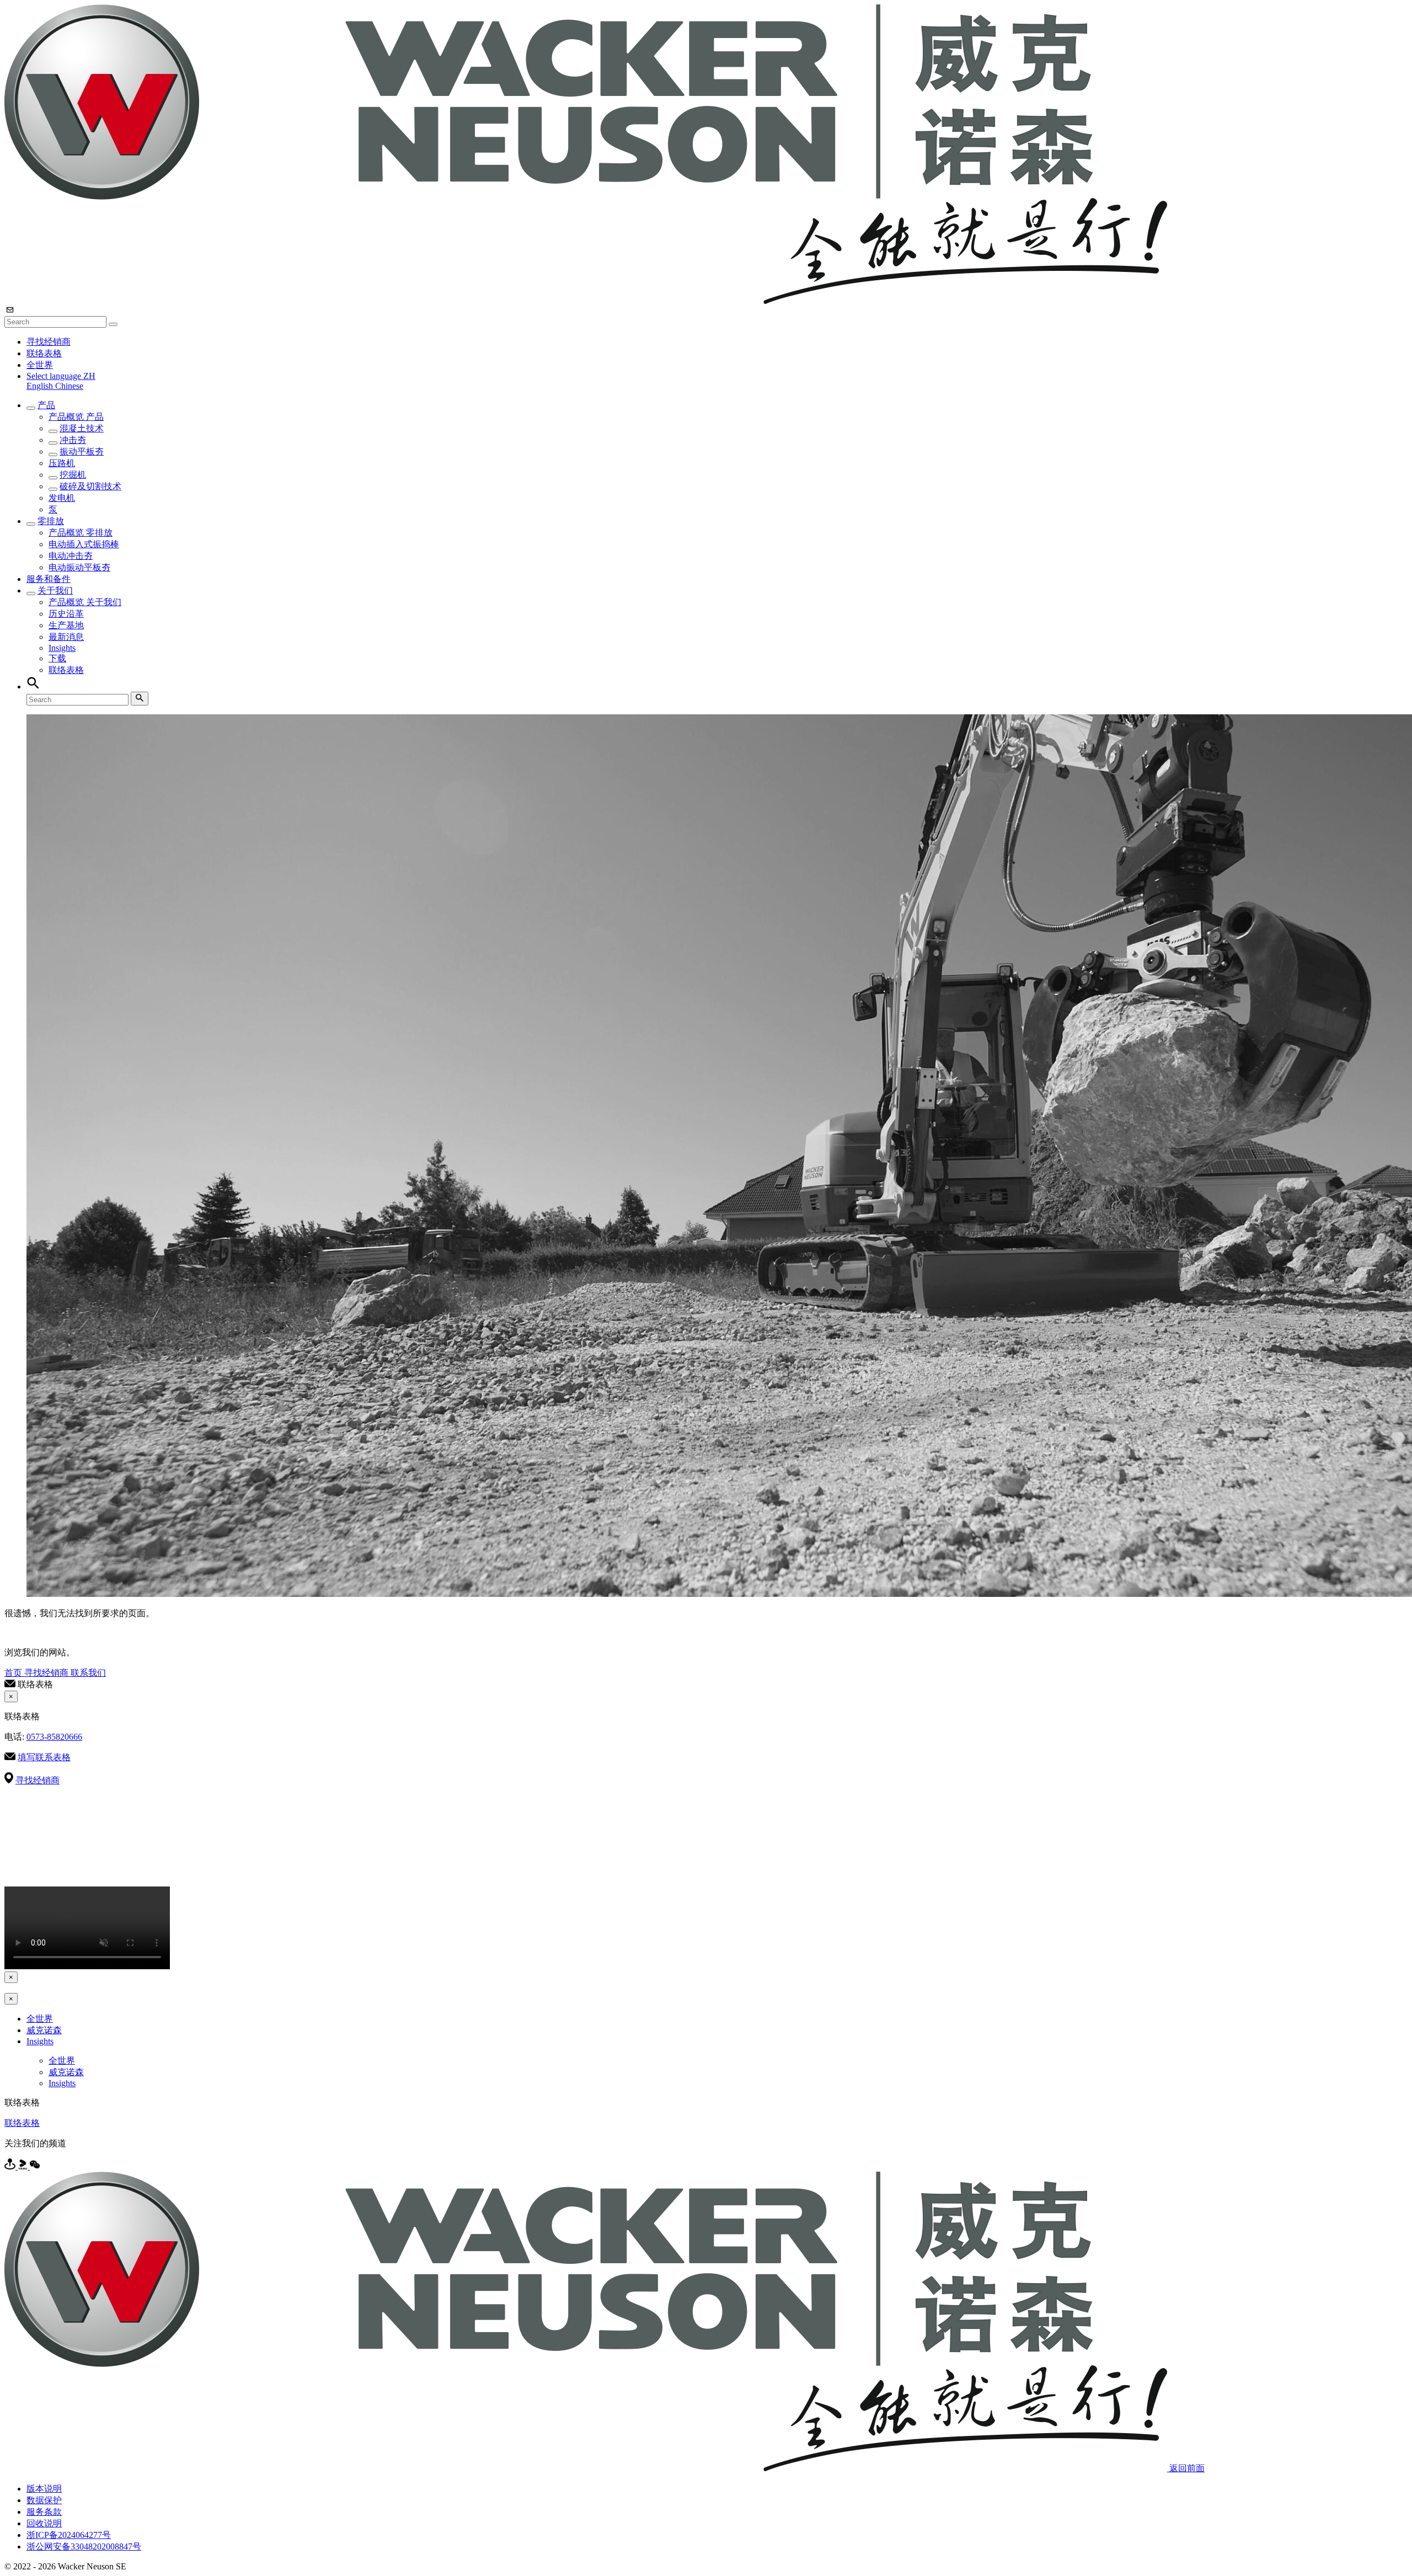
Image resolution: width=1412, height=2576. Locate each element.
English (41, 386)
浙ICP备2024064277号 (69, 2535)
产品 (46, 405)
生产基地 (66, 625)
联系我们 (88, 1673)
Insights (62, 648)
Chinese (69, 386)
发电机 (62, 498)
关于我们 (55, 590)
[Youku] (24, 2166)
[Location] (11, 2166)
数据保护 (44, 2500)
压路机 (62, 463)
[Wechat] (35, 2166)
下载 (57, 658)
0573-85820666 (54, 1737)
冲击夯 (73, 440)
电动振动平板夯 (79, 567)
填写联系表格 (44, 1757)
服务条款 (44, 2512)
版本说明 (44, 2489)
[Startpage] (586, 301)
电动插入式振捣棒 (84, 544)
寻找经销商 (49, 342)
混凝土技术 (82, 428)
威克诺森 (44, 2030)
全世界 (40, 365)
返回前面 (1187, 2468)
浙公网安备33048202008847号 (84, 2546)
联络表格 (44, 353)
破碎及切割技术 (90, 486)
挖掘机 (73, 475)
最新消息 (66, 637)
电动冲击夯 (71, 556)
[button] (61, 376)
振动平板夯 (82, 451)
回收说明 (44, 2523)
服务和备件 (49, 579)
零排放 (51, 521)
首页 (14, 1673)
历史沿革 (66, 614)
